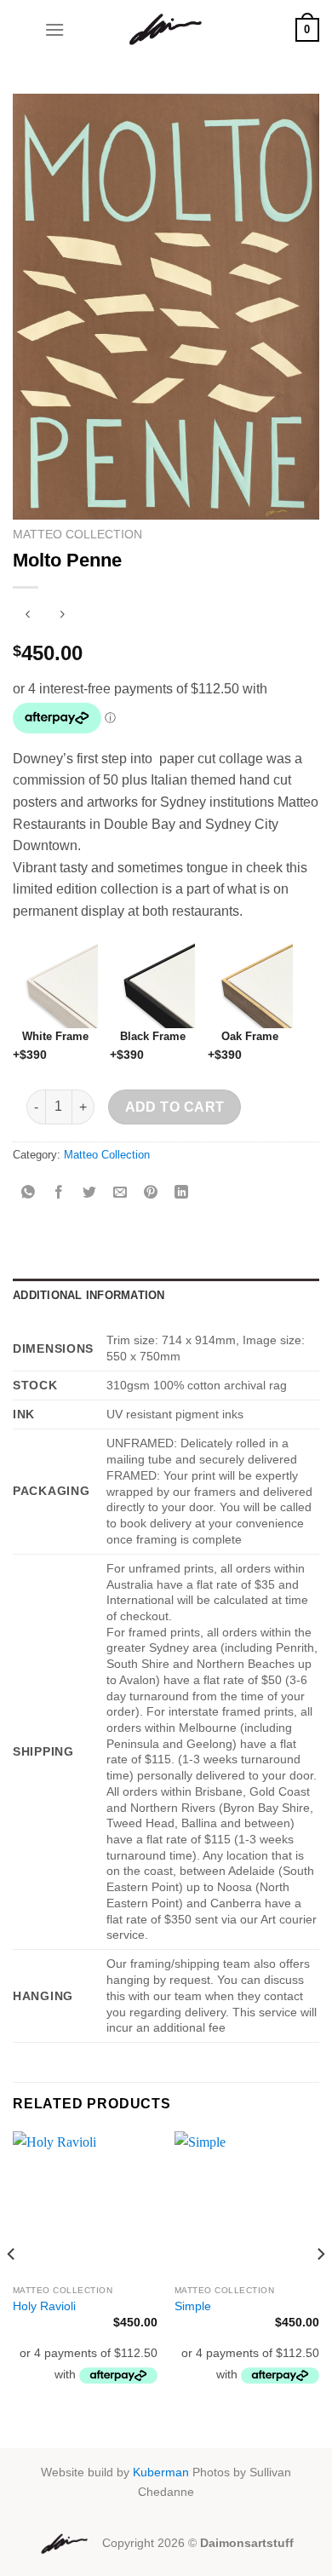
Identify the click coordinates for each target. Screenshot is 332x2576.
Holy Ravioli (44, 2306)
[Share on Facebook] (59, 1194)
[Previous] (12, 2288)
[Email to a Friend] (120, 1194)
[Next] (320, 2288)
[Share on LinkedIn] (182, 1194)
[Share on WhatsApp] (29, 1194)
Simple (193, 2306)
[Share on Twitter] (90, 1194)
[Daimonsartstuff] (166, 30)
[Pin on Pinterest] (151, 1194)
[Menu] (54, 29)
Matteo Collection (77, 535)
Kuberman (161, 2472)
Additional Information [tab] (89, 1295)
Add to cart (175, 1107)
